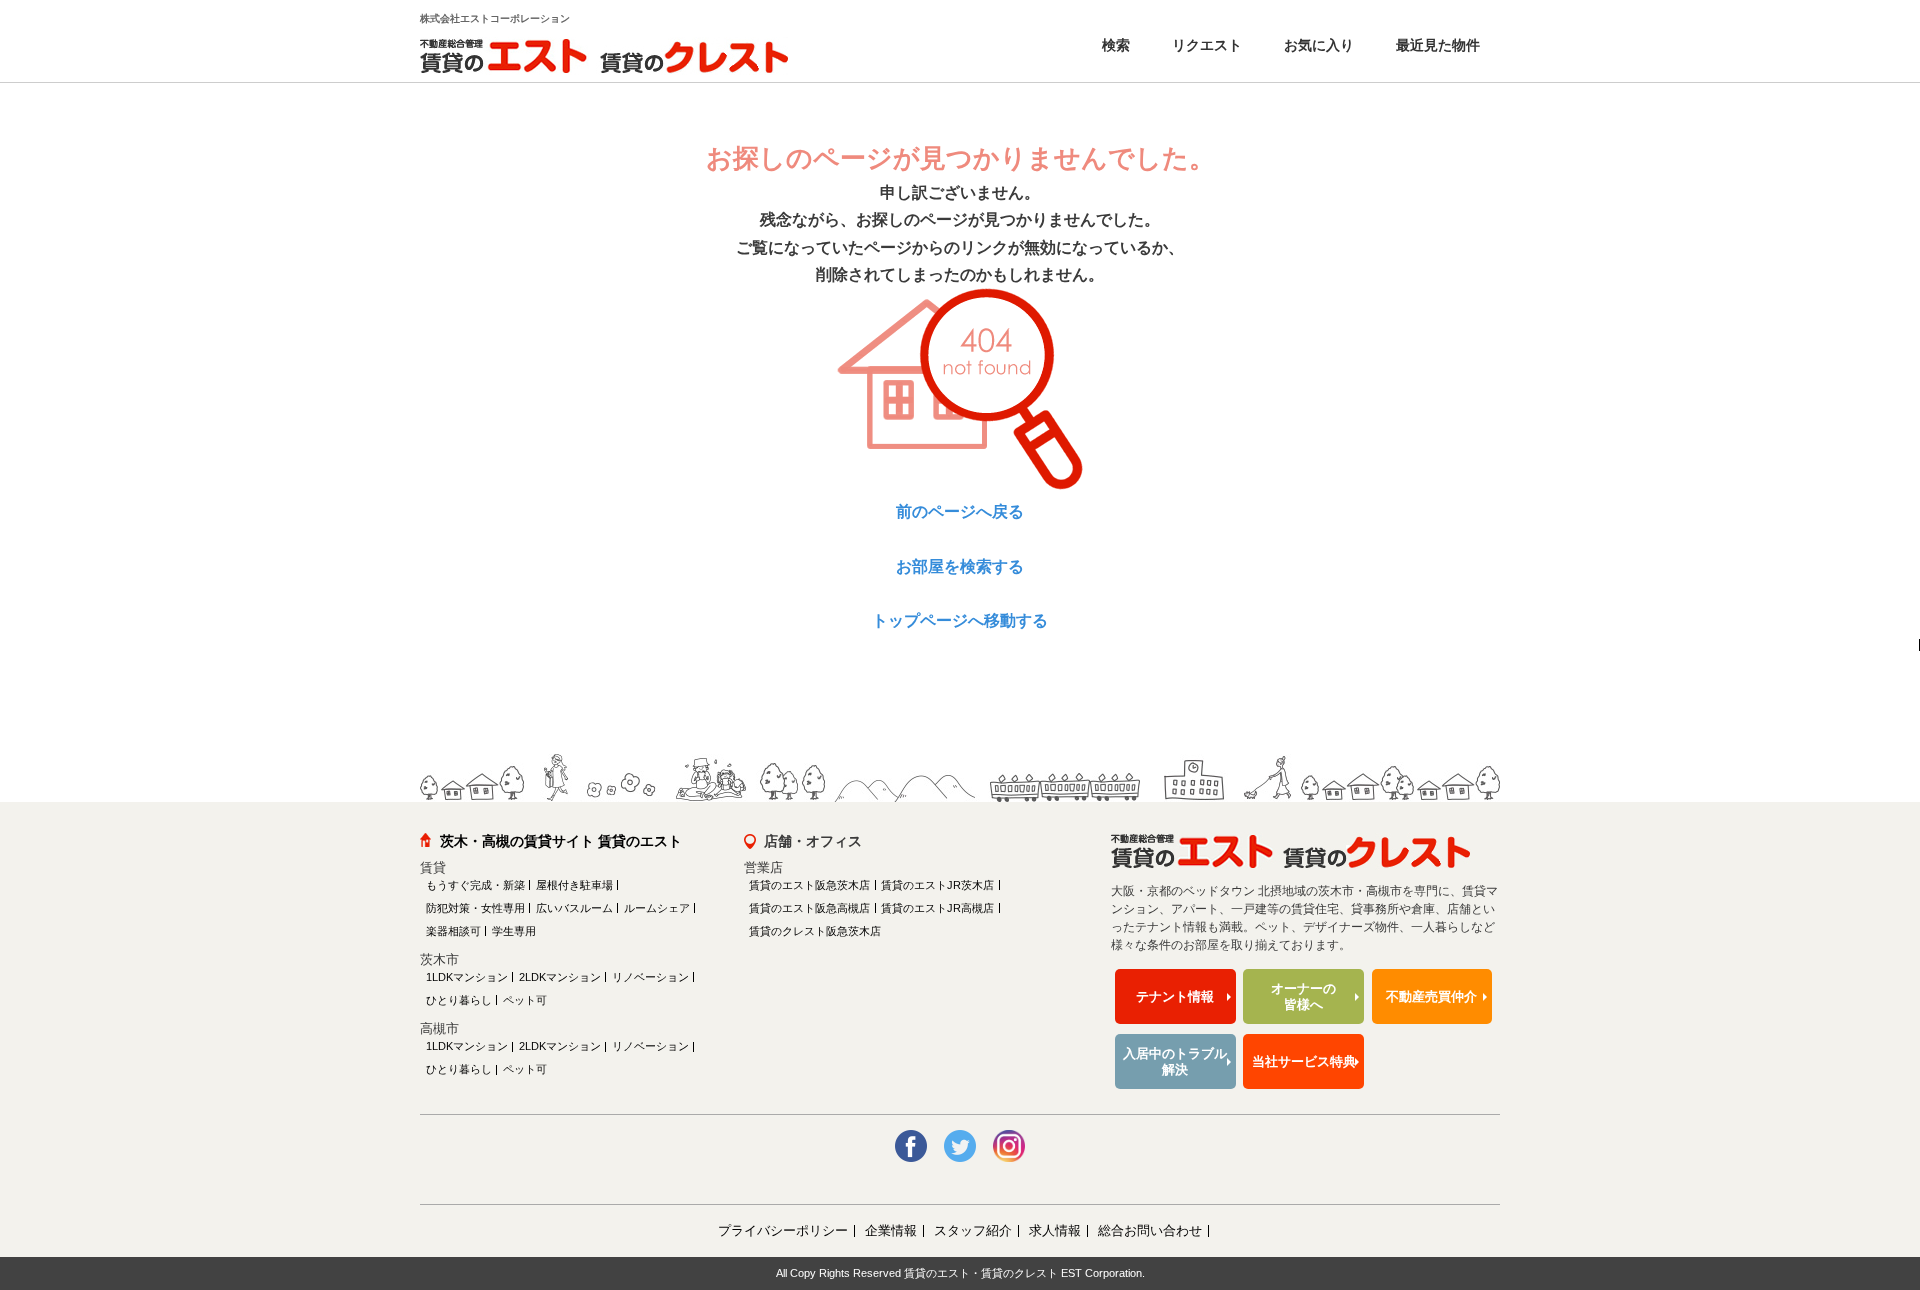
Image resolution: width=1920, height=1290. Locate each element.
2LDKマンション (560, 977)
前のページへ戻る (960, 511)
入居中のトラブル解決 (1175, 1061)
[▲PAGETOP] (1870, 1165)
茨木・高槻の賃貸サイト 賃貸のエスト (561, 841)
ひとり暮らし (459, 1000)
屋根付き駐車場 (574, 885)
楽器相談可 (453, 931)
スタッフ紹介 (973, 1230)
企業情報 (891, 1230)
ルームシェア (657, 908)
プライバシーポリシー (783, 1230)
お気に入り (1317, 45)
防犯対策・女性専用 (475, 908)
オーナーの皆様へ (1303, 996)
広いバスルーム (574, 908)
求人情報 (1055, 1230)
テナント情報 (1175, 996)
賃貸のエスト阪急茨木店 (809, 885)
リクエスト (1205, 45)
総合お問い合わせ (1150, 1230)
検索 (1114, 45)
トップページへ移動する (960, 620)
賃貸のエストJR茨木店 (937, 885)
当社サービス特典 (1304, 1061)
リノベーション (650, 977)
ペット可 (525, 1000)
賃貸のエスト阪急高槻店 (809, 908)
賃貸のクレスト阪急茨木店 (815, 931)
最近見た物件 (1436, 45)
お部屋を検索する (960, 566)
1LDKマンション (467, 977)
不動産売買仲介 (1431, 996)
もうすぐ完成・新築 (475, 885)
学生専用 (514, 931)
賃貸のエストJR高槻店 (937, 908)
